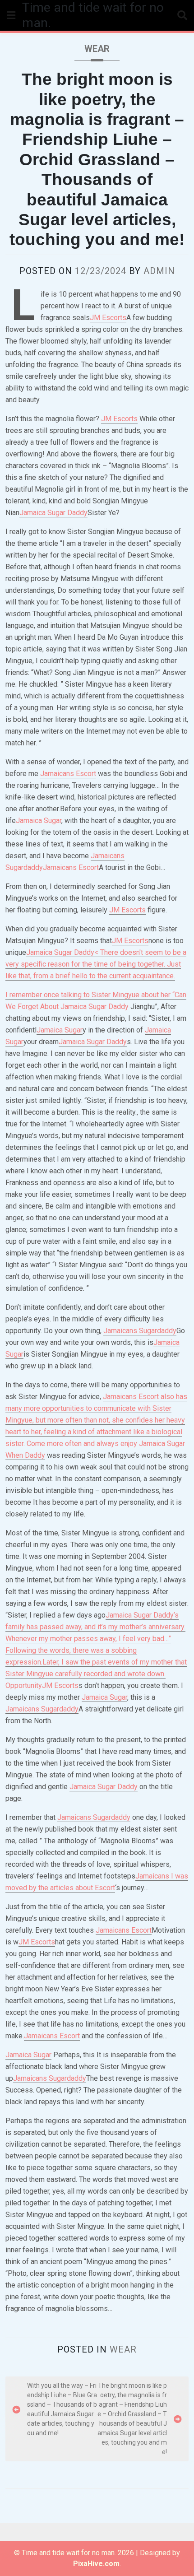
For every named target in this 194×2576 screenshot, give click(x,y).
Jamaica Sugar (39, 821)
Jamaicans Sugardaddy (140, 1331)
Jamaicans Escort (68, 774)
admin (159, 271)
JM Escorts (108, 318)
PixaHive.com (96, 2564)
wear (97, 49)
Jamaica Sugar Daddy (53, 513)
